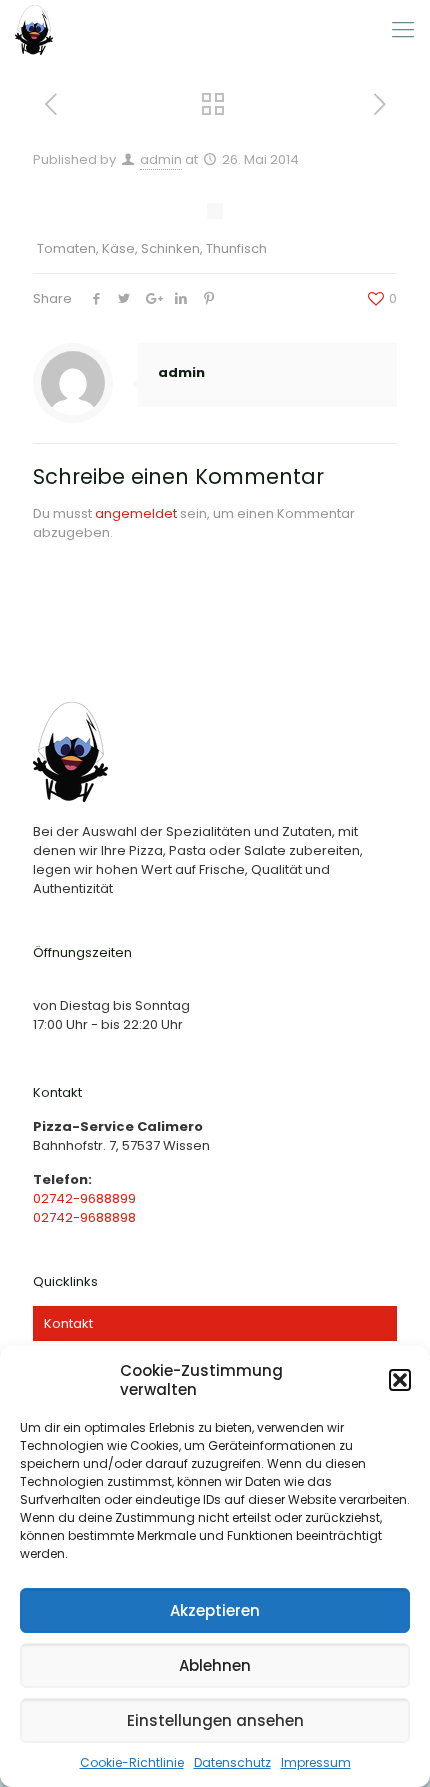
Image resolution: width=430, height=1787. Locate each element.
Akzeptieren (215, 1610)
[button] (400, 1380)
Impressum (316, 1762)
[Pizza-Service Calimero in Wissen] (34, 30)
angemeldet (136, 513)
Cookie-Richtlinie (132, 1762)
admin (161, 159)
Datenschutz (232, 1762)
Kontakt (68, 1323)
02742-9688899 (84, 1198)
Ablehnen (215, 1665)
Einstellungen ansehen (215, 1720)
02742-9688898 (84, 1217)
